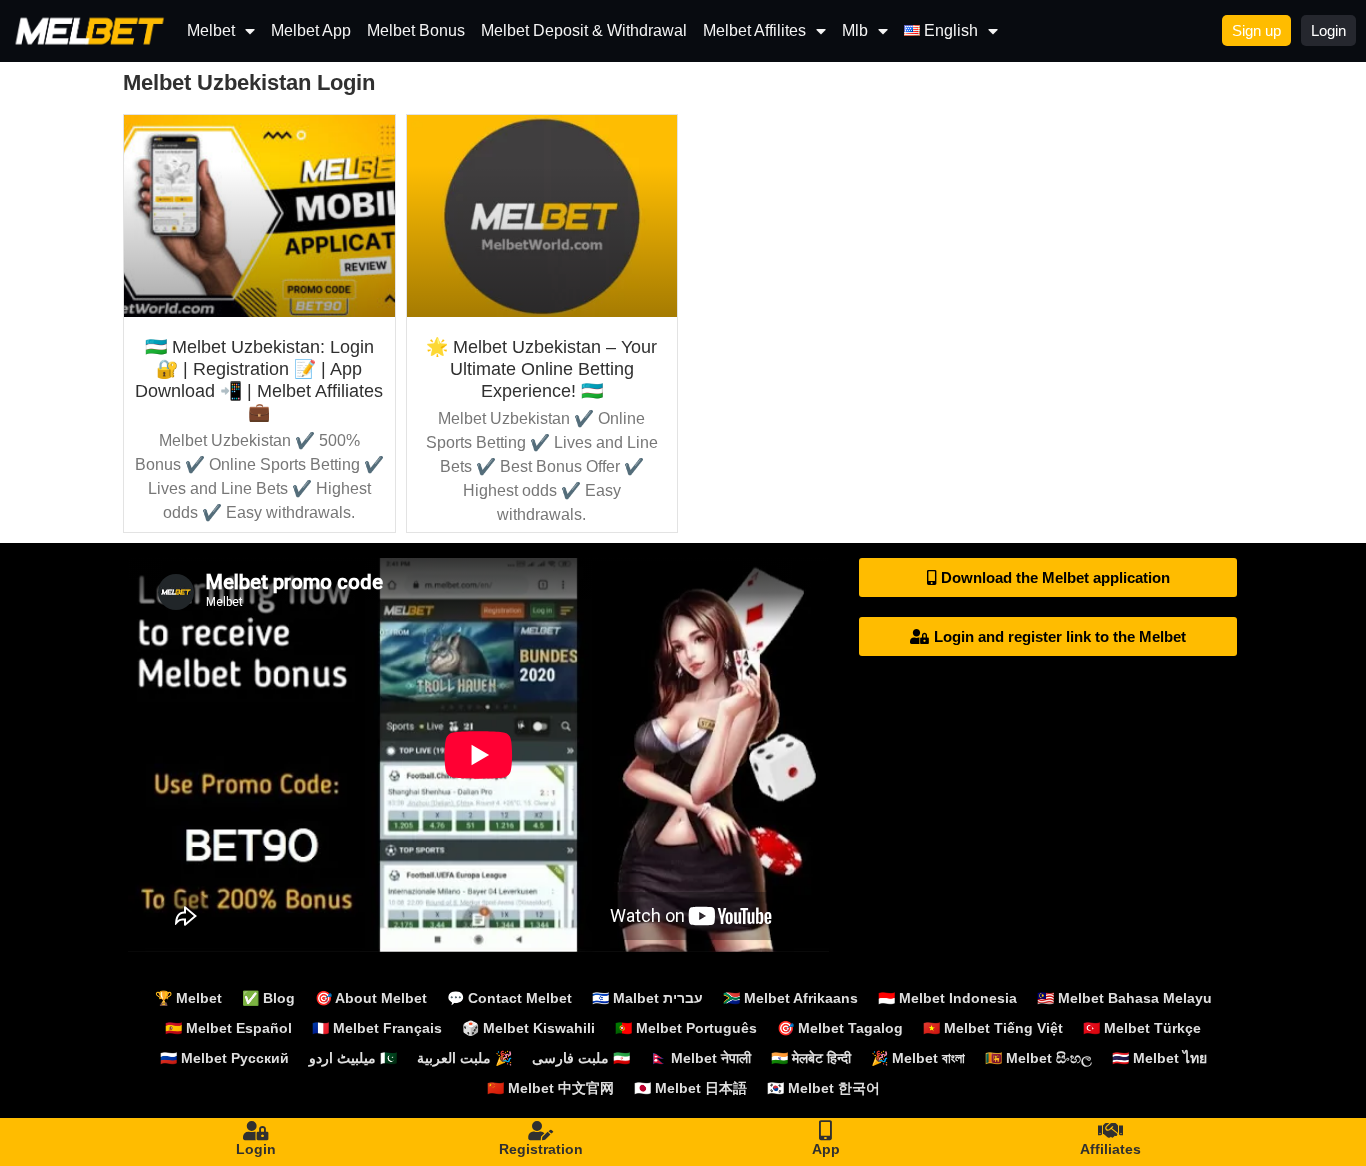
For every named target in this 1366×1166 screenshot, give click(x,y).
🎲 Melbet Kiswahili (528, 1028)
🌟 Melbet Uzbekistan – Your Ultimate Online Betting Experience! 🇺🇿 (541, 368)
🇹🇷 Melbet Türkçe (1142, 1028)
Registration (541, 1149)
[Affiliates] (1111, 1131)
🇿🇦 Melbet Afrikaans (790, 998)
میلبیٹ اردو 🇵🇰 (353, 1058)
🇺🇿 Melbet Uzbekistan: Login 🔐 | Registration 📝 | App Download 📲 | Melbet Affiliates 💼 (259, 379)
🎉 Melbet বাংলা (918, 1058)
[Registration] (541, 1131)
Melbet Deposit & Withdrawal (584, 30)
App (826, 1149)
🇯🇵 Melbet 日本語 (690, 1088)
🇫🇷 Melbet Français (377, 1028)
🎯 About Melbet (371, 998)
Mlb (855, 30)
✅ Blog (268, 998)
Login (256, 1149)
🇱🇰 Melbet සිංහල (1038, 1058)
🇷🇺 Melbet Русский (224, 1058)
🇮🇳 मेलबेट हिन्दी (811, 1058)
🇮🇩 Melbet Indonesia (947, 998)
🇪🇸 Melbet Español (228, 1028)
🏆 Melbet (188, 998)
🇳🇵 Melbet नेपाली (700, 1058)
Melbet (211, 30)
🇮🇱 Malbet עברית (647, 998)
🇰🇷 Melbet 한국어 (823, 1088)
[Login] (256, 1131)
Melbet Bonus (416, 30)
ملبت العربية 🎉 (464, 1058)
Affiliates (1110, 1149)
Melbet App (311, 30)
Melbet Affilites (754, 30)
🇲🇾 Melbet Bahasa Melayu (1124, 998)
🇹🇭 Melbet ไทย (1159, 1058)
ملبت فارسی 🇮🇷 (581, 1058)
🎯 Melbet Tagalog (840, 1028)
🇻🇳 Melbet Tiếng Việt (993, 1028)
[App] (826, 1131)
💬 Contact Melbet (509, 998)
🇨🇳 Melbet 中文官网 (550, 1088)
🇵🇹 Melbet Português (686, 1028)
